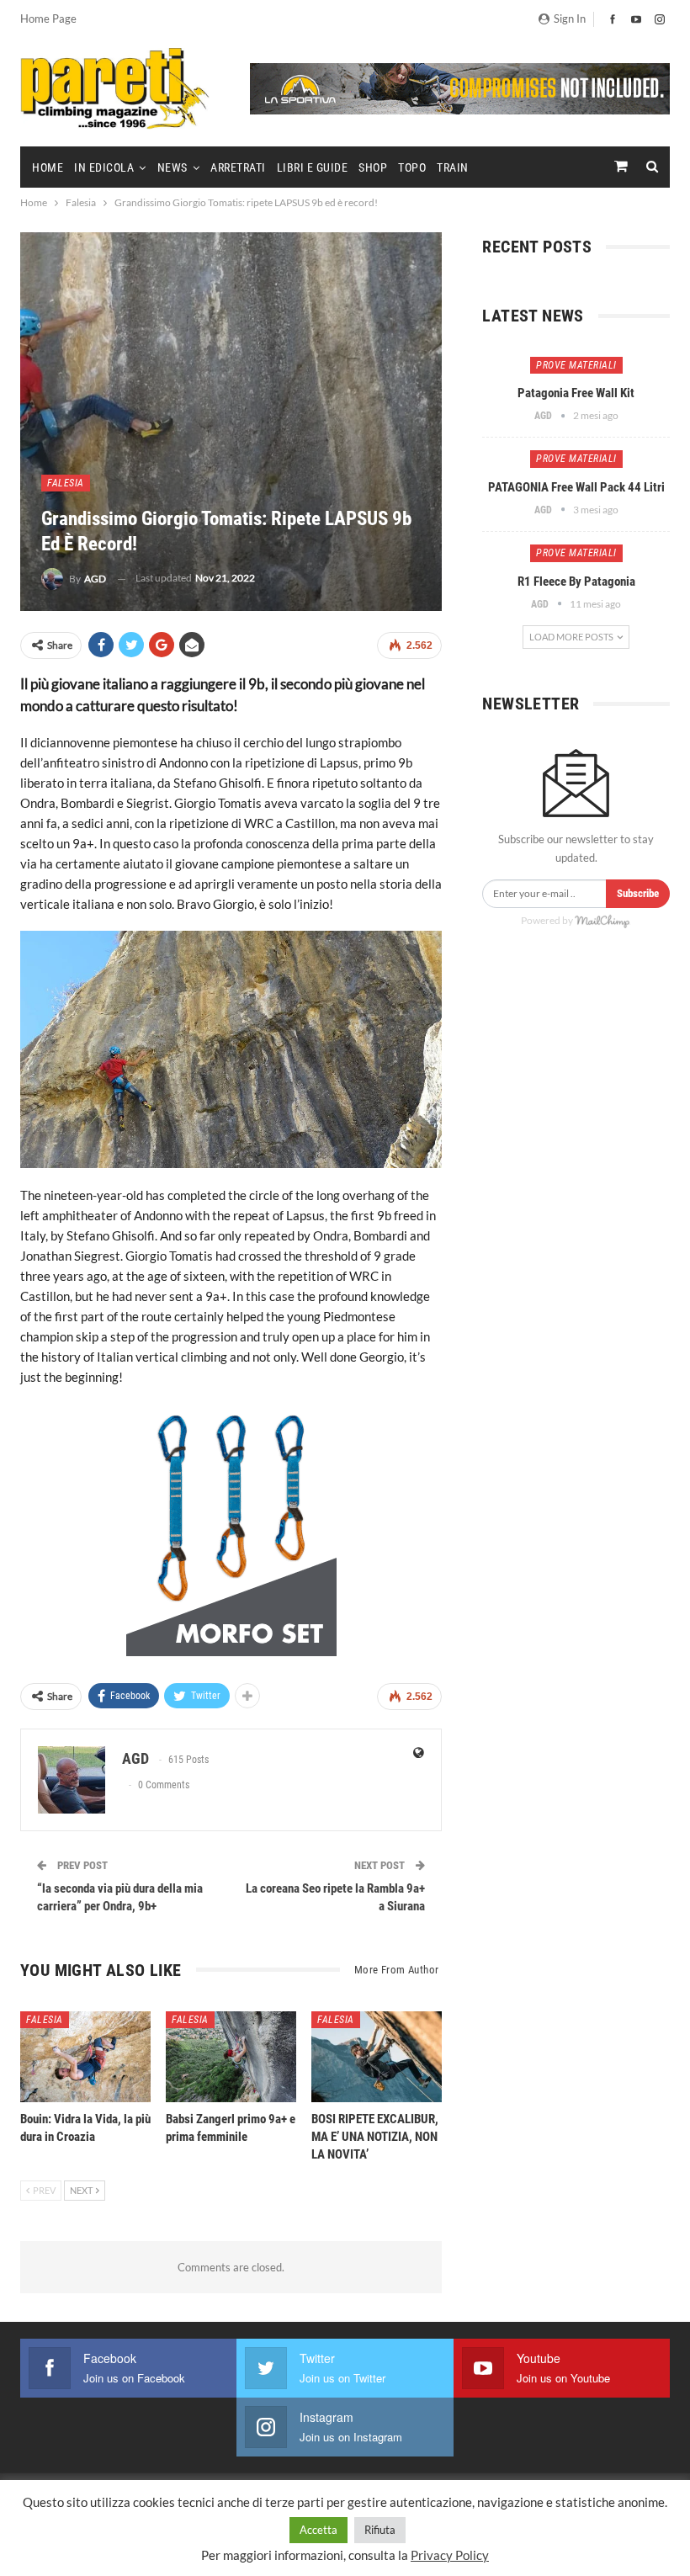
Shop (373, 167)
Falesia (66, 483)
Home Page (48, 19)
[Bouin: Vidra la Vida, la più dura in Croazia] (85, 2057)
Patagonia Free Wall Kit (576, 393)
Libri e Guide (313, 167)
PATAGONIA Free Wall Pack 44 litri (576, 487)
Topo (412, 167)
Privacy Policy (450, 2555)
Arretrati (238, 167)
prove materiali (576, 365)
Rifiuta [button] (380, 2530)
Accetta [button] (318, 2530)
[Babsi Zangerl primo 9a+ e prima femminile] (231, 2057)
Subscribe (638, 893)
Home (48, 167)
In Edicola (104, 167)
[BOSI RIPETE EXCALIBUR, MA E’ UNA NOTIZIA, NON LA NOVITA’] (377, 2057)
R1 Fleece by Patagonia (576, 582)
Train (453, 167)
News (172, 167)
